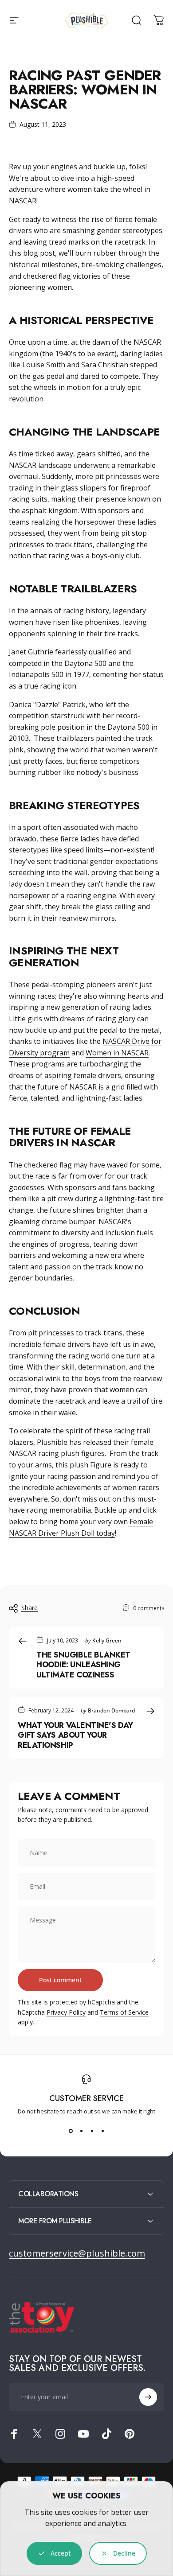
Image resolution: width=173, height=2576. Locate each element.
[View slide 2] (81, 2131)
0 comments (149, 1608)
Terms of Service (124, 2012)
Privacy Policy (66, 2012)
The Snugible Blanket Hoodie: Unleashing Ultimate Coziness (83, 1665)
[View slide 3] (92, 2131)
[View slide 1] (71, 2131)
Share (29, 1608)
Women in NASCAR (117, 1053)
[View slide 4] (102, 2131)
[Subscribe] (148, 2397)
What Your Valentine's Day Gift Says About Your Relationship (75, 1735)
